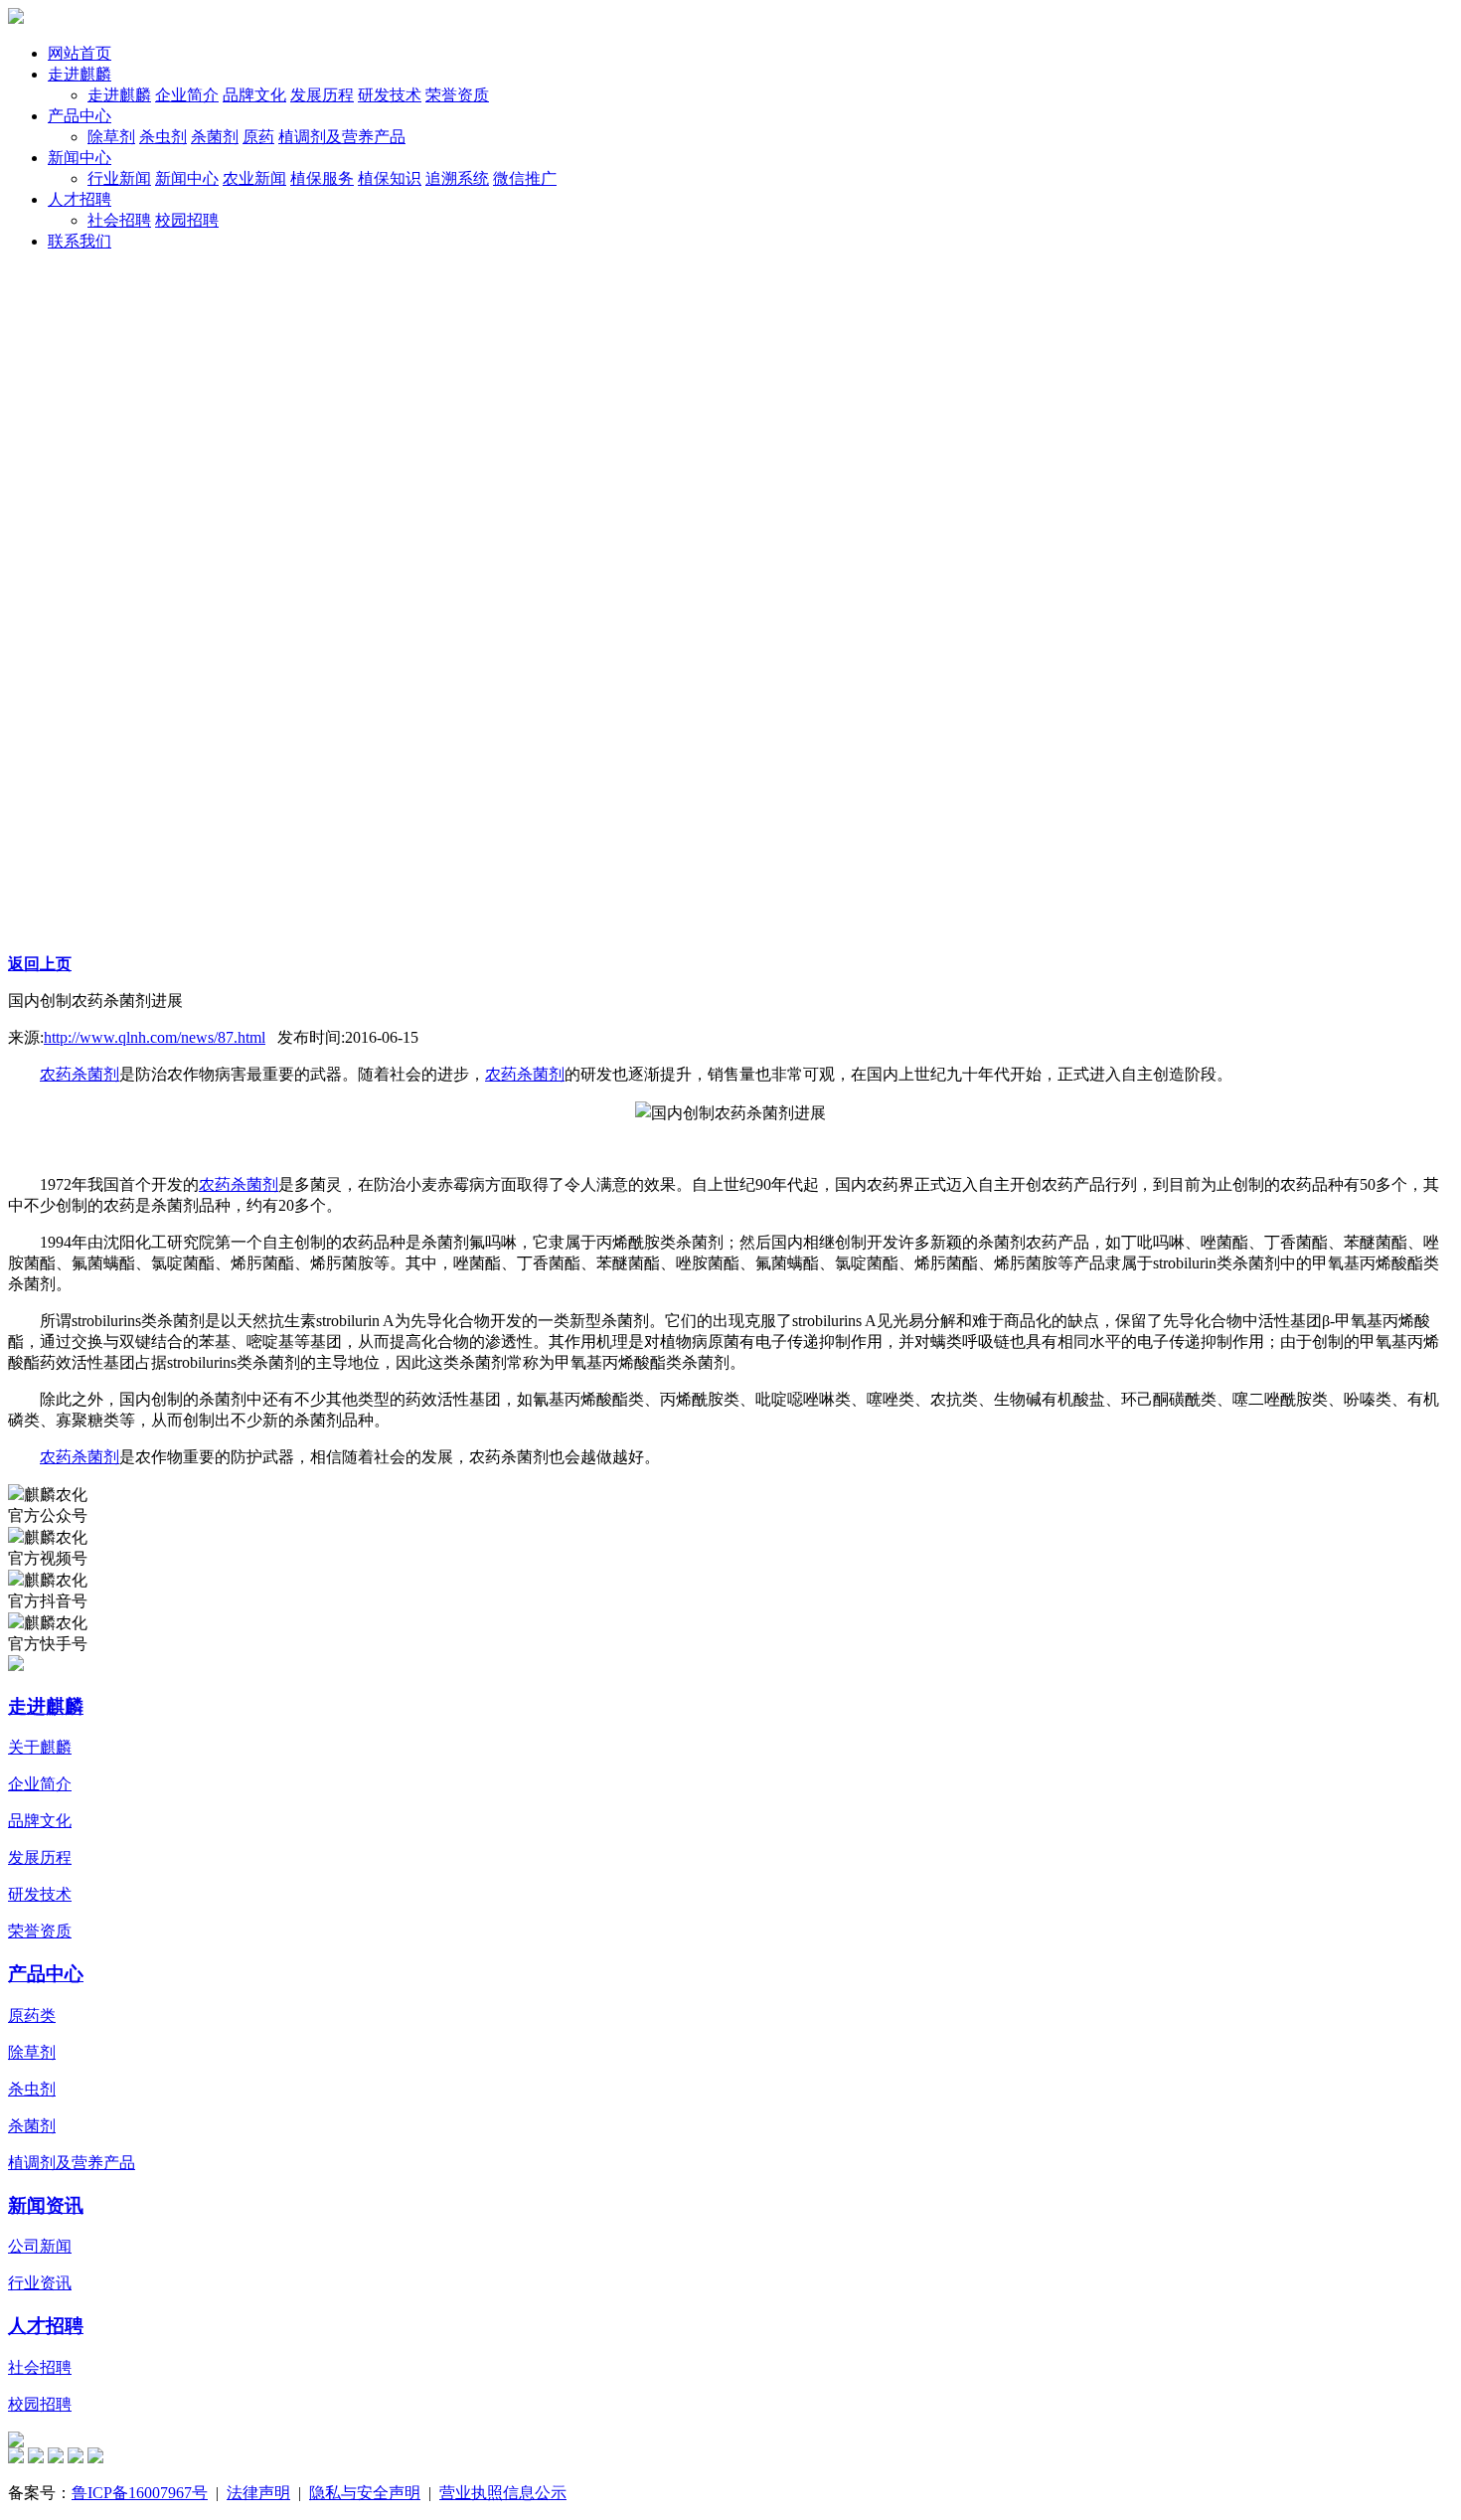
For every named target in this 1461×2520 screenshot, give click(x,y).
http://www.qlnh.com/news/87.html (155, 1037)
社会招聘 (40, 2367)
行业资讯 (40, 2283)
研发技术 (40, 1894)
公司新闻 (40, 2246)
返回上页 (40, 964)
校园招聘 (40, 2404)
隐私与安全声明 (365, 2493)
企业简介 (40, 1784)
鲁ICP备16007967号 (140, 2493)
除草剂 (32, 2052)
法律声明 (258, 2493)
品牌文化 (40, 1821)
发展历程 (40, 1857)
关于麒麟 (40, 1747)
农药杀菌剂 (80, 1074)
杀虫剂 (32, 2089)
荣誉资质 (40, 1931)
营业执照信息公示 (503, 2493)
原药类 (32, 2016)
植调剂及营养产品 (72, 2163)
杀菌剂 (32, 2126)
